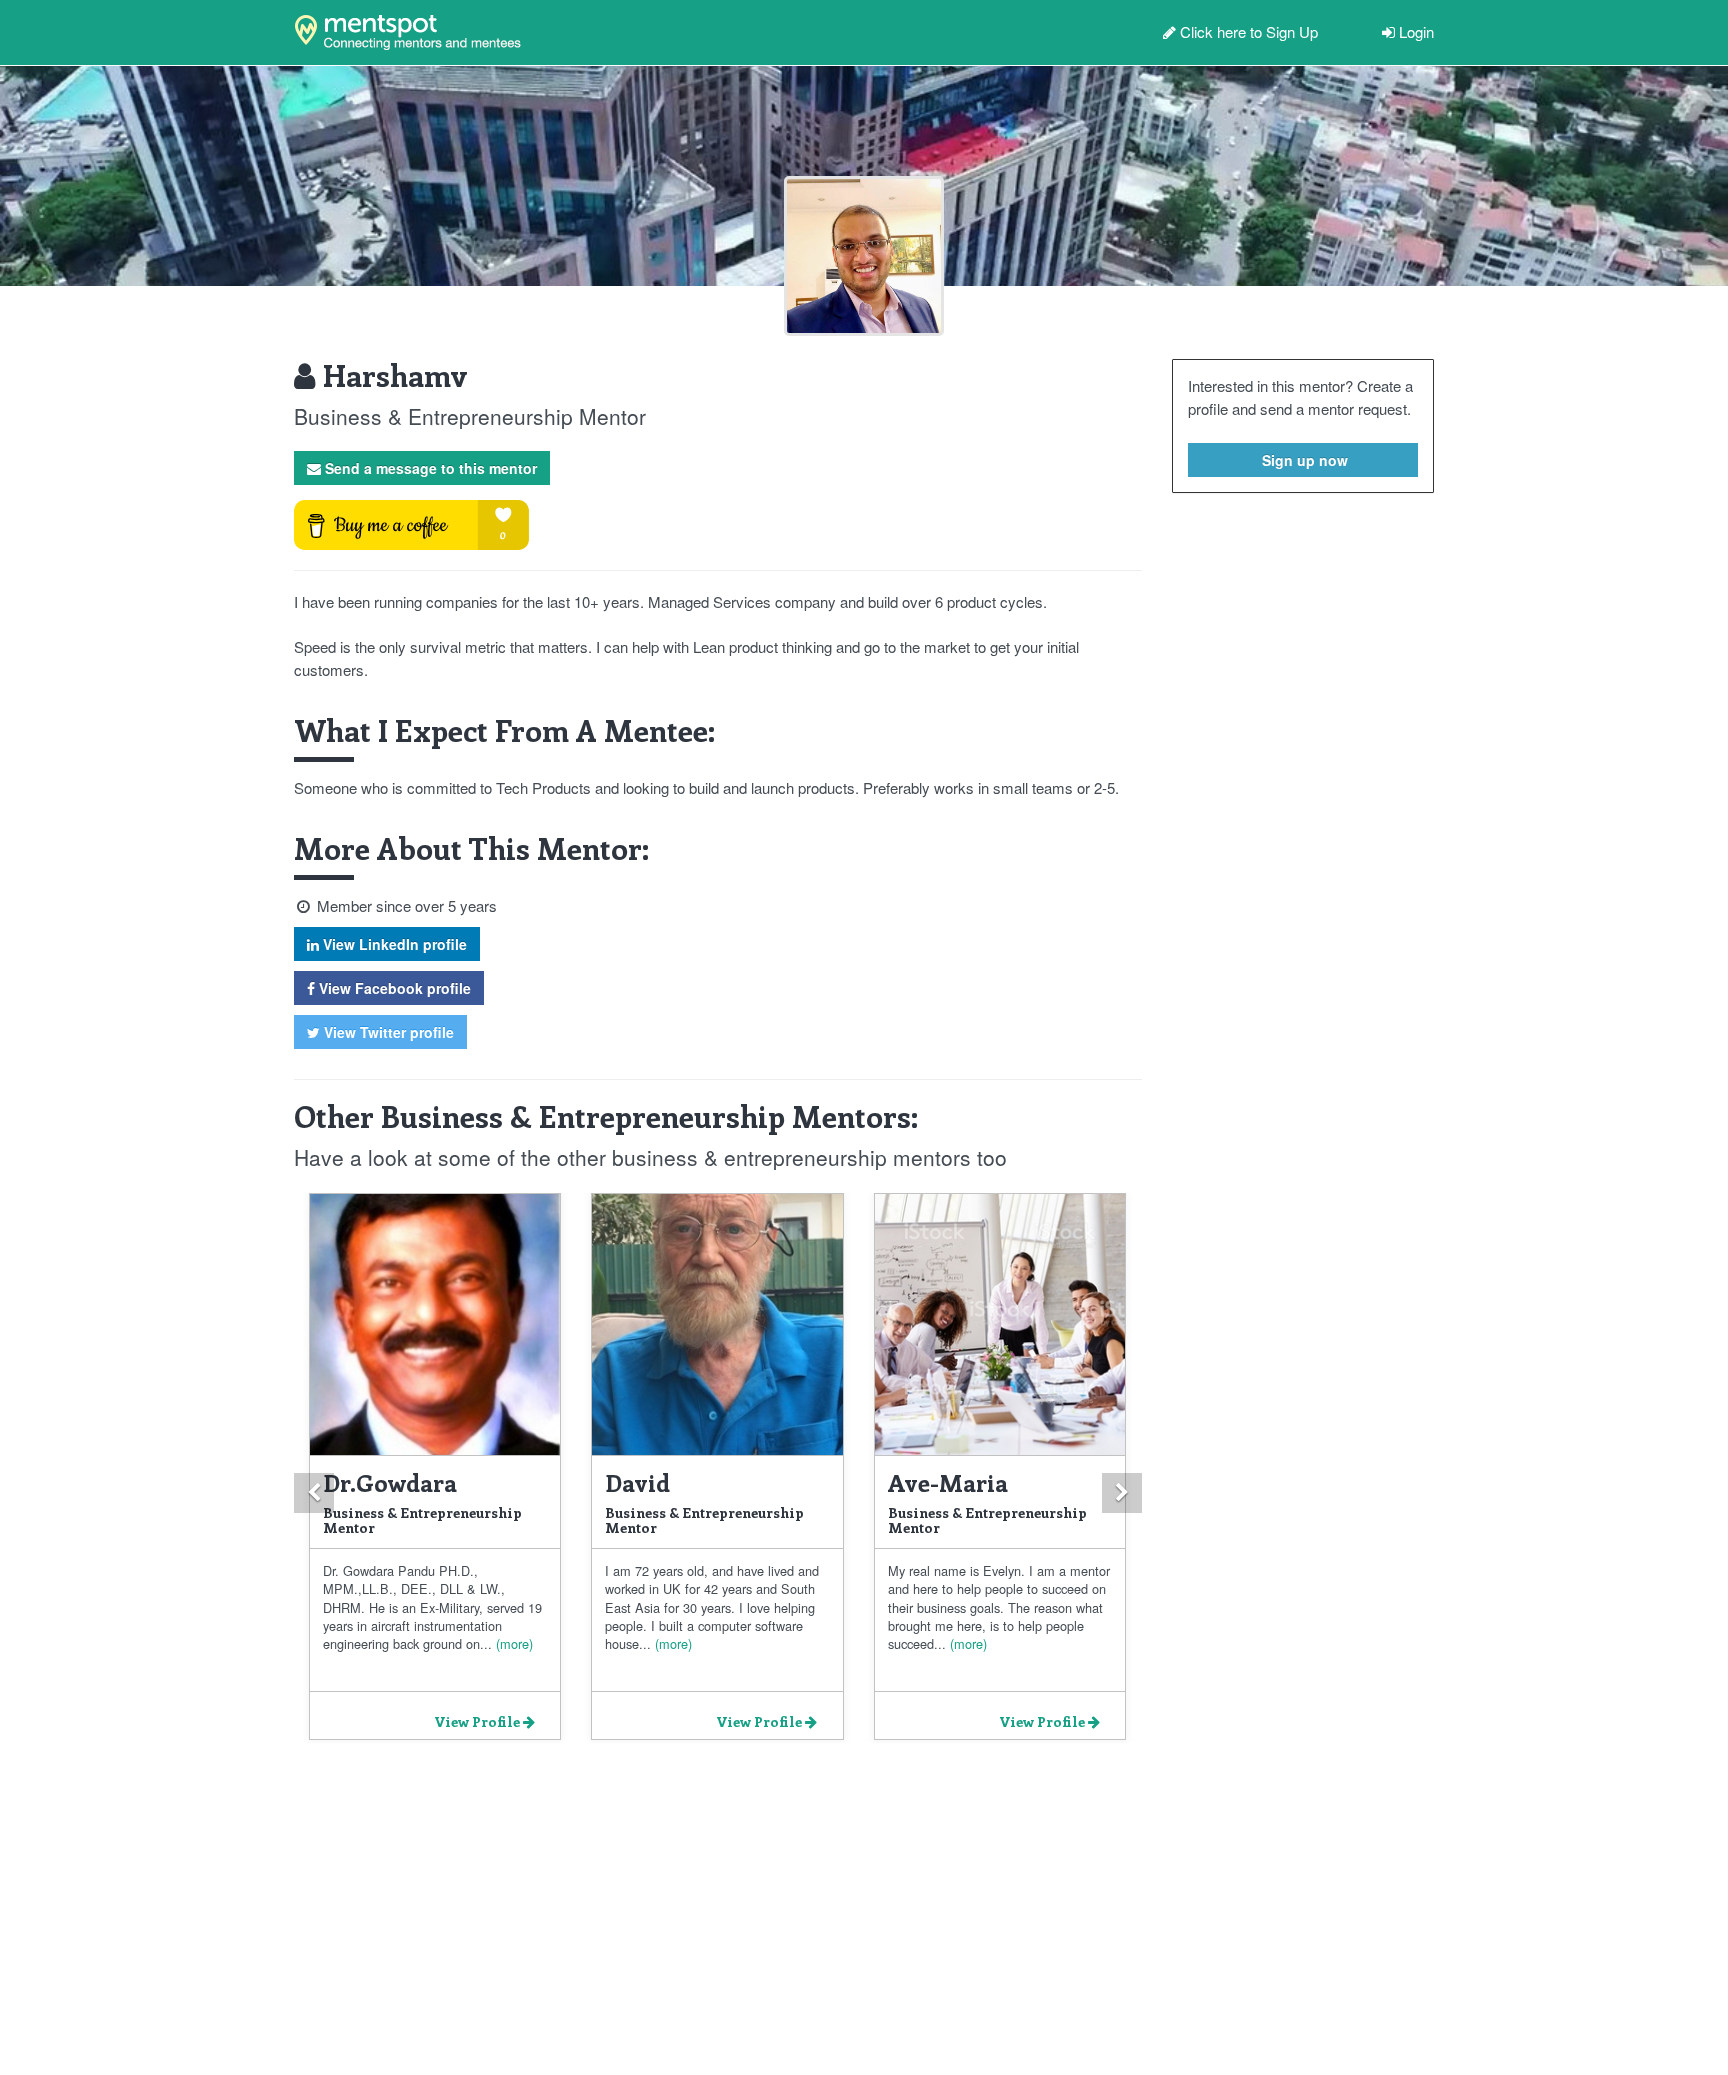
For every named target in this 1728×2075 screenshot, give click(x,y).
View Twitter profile (387, 1032)
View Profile (478, 1721)
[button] (314, 1493)
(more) (512, 1643)
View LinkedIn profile (393, 944)
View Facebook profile (393, 988)
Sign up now (1303, 460)
